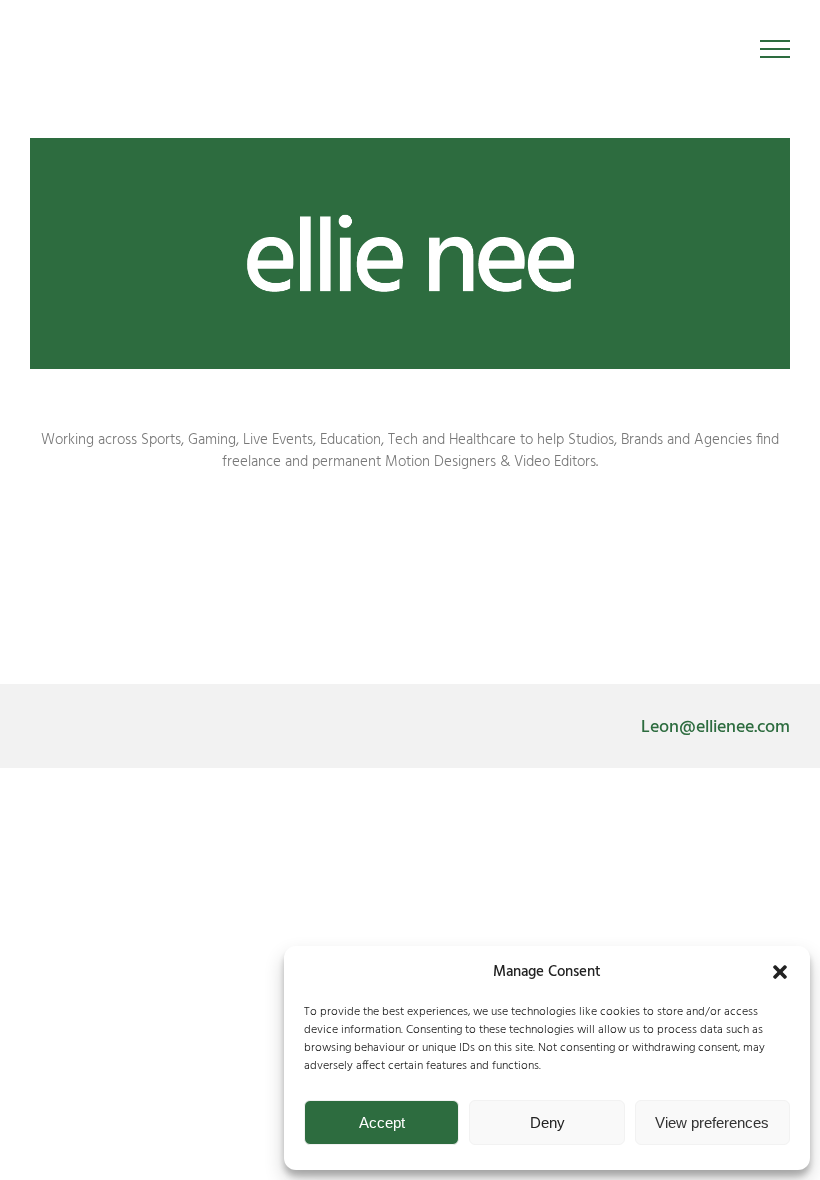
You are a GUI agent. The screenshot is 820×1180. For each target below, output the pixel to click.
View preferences (712, 1122)
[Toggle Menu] (775, 49)
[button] (780, 972)
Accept (382, 1122)
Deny (547, 1122)
